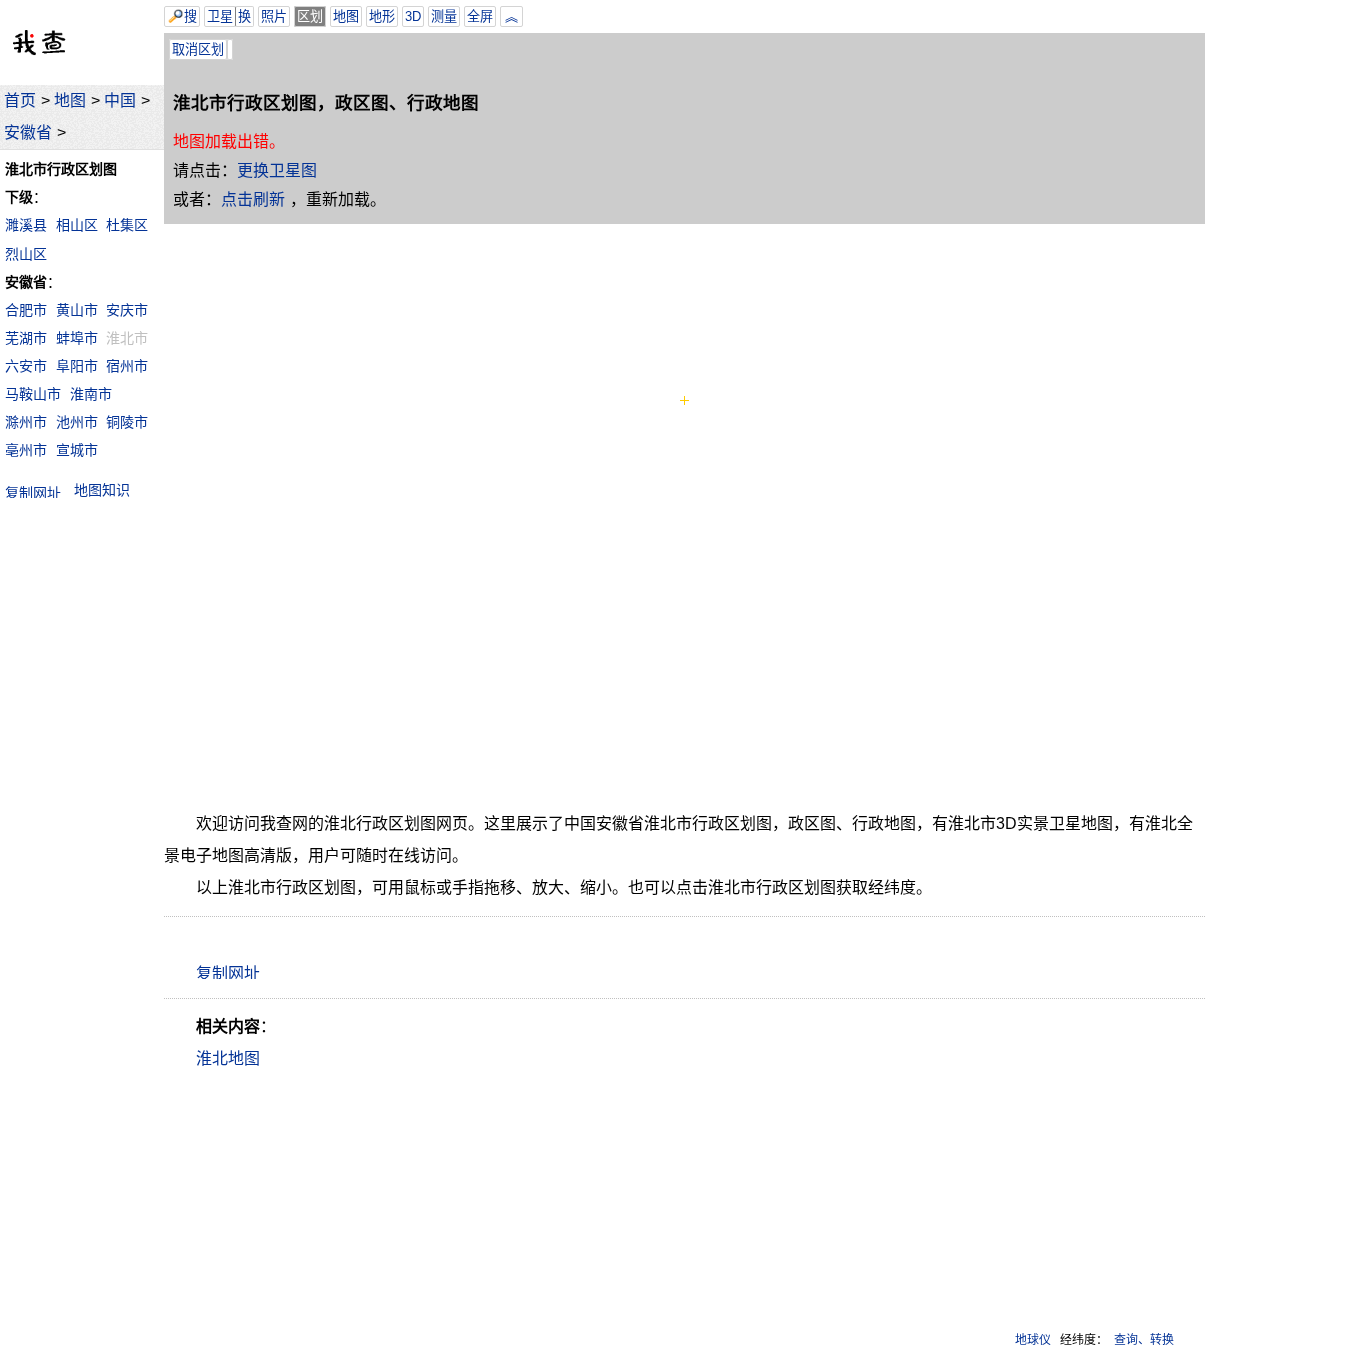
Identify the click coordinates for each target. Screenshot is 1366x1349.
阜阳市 (77, 366)
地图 (70, 100)
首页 (20, 100)
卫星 (220, 16)
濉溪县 (26, 225)
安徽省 (28, 132)
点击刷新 (253, 199)
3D (413, 16)
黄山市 (77, 310)
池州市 (77, 422)
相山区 (77, 225)
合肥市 (26, 310)
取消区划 (198, 49)
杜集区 (127, 225)
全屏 (480, 16)
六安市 (26, 366)
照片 (274, 16)
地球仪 (1033, 1340)
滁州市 (26, 422)
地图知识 (102, 490)
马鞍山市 (33, 394)
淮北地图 (228, 1058)
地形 (382, 16)
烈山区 (26, 254)
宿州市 (127, 366)
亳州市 (26, 450)
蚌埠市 (77, 338)
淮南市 (91, 394)
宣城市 (77, 450)
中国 (120, 100)
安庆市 (127, 310)
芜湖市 (26, 338)
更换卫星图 (277, 170)
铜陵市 (127, 422)
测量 (444, 16)
